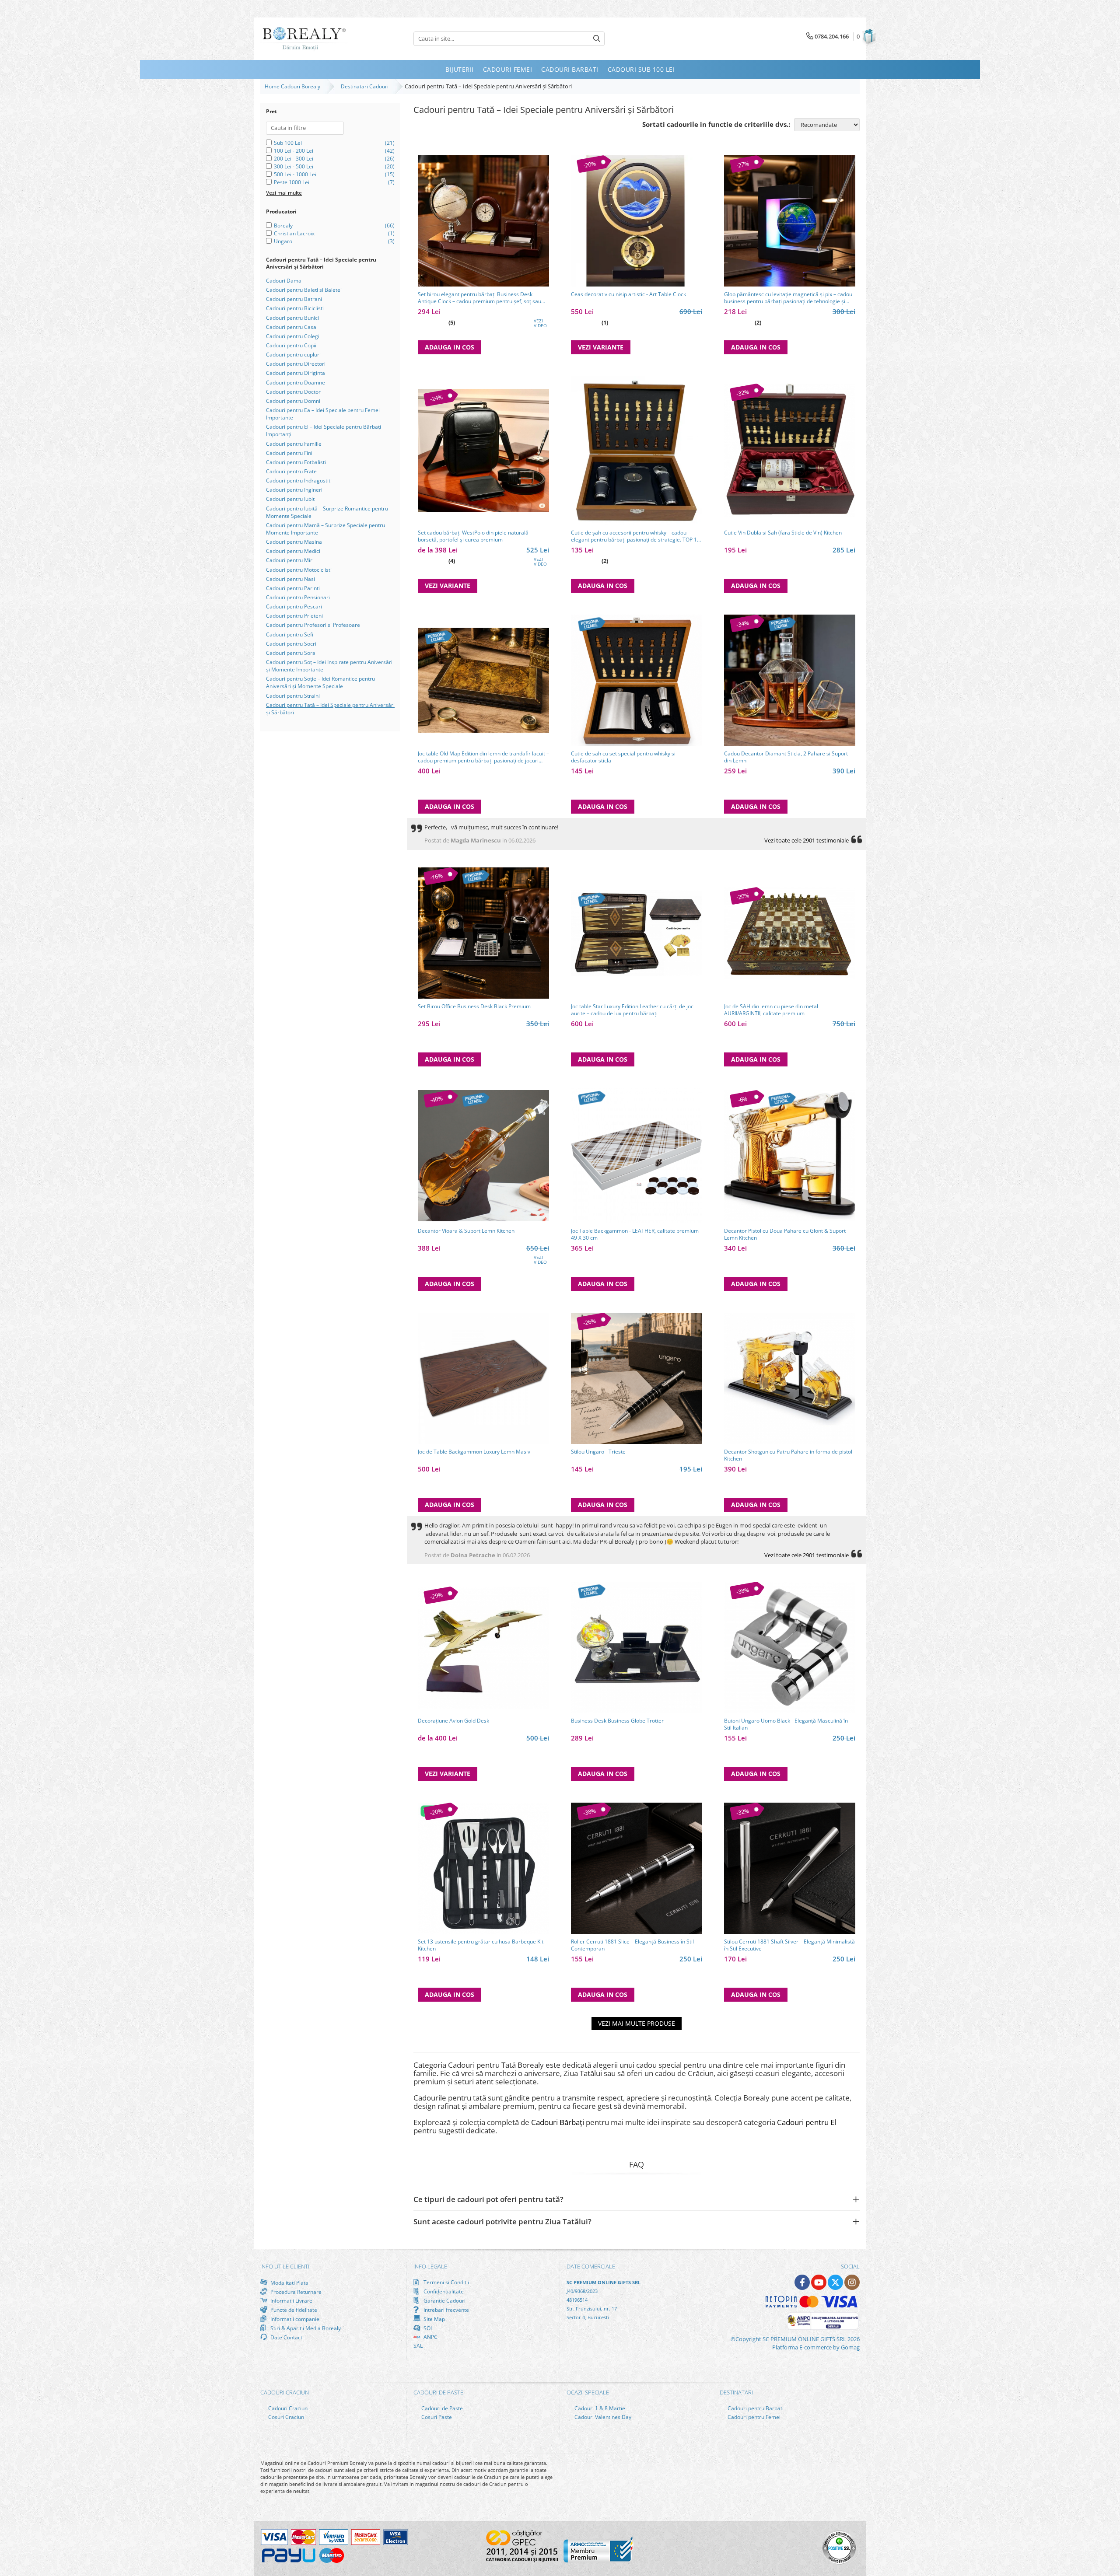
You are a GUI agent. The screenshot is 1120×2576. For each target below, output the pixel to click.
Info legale (430, 2266)
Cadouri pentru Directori (296, 364)
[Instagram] (852, 2282)
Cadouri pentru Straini (293, 696)
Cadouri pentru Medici (293, 551)
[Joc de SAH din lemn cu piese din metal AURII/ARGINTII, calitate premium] (790, 933)
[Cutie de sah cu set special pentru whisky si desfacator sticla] (637, 680)
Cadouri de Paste (441, 2408)
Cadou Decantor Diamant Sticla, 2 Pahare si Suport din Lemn (786, 757)
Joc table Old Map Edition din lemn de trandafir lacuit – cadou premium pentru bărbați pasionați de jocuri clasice (483, 757)
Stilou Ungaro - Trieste (598, 1452)
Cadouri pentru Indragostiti (299, 481)
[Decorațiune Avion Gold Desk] (483, 1648)
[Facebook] (802, 2282)
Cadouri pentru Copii (291, 345)
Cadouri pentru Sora (291, 653)
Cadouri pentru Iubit (290, 499)
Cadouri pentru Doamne (296, 383)
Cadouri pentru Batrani (294, 299)
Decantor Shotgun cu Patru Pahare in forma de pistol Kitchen (788, 1455)
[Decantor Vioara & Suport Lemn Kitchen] (483, 1156)
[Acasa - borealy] (304, 39)
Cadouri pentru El (807, 2122)
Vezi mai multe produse (637, 2023)
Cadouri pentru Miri (290, 560)
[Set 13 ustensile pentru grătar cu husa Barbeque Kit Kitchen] (483, 1868)
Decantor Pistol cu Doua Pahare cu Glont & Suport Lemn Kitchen (785, 1234)
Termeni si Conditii (446, 2282)
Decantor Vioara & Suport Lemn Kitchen (466, 1231)
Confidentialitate (443, 2291)
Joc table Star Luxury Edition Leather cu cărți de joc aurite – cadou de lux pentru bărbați (632, 1010)
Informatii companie (294, 2319)
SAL (418, 2346)
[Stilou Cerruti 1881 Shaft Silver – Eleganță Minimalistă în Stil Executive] (790, 1868)
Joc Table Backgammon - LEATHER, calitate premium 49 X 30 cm (635, 1234)
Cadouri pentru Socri (291, 644)
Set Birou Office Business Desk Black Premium (474, 1007)
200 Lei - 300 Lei (294, 159)
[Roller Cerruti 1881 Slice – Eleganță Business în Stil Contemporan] (637, 1868)
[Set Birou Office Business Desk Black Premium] (483, 933)
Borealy (283, 225)
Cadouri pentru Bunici (292, 318)
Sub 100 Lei (288, 143)
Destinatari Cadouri (366, 86)
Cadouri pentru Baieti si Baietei (304, 290)
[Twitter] (835, 2282)
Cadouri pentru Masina (294, 542)
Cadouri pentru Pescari (294, 606)
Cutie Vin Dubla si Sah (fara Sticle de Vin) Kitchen (783, 533)
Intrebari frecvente (446, 2310)
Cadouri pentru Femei (753, 2417)
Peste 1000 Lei (292, 182)
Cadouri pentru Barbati (755, 2408)
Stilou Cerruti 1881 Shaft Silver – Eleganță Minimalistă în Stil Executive (789, 1945)
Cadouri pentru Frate (291, 471)
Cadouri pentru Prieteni (294, 616)
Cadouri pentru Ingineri (294, 490)
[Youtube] (819, 2282)
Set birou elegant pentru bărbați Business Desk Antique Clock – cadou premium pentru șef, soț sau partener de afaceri (479, 298)
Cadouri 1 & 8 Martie (599, 2408)
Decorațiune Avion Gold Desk (453, 1721)
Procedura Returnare (295, 2292)
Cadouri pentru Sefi (290, 634)
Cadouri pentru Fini (289, 453)
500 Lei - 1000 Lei (295, 174)
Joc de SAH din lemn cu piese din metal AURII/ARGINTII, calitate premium (771, 1010)
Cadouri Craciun (287, 2408)
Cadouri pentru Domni (293, 401)
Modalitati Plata (289, 2282)
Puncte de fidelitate (293, 2310)
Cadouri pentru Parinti (293, 588)
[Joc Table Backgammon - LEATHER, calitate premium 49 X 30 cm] (637, 1156)
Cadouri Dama (284, 281)
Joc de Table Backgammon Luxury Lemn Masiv (474, 1452)
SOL (428, 2328)
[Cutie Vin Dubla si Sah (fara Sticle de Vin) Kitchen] (790, 450)
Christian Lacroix (294, 233)
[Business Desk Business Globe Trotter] (637, 1647)
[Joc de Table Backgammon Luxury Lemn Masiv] (483, 1378)
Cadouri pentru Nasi (290, 579)
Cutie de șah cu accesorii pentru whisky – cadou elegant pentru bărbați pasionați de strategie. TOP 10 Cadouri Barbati (635, 536)
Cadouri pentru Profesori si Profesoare (313, 625)
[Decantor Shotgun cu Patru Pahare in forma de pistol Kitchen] (790, 1378)
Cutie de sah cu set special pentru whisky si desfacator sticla (623, 757)
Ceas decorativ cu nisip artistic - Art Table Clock (628, 294)
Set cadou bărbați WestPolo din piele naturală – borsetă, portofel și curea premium (475, 536)
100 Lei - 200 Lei (294, 151)
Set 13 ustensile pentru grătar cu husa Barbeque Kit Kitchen (481, 1945)
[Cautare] (597, 39)
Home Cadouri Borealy (294, 86)
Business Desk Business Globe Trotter (617, 1721)
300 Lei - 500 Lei (294, 166)
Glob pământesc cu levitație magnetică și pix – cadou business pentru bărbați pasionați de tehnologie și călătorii (788, 298)
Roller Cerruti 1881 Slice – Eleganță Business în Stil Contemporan (632, 1945)
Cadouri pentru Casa (291, 327)
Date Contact (286, 2337)
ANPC (430, 2337)
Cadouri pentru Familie (294, 444)
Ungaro (283, 241)
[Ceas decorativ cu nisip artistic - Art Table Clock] (637, 221)
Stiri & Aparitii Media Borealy (305, 2328)
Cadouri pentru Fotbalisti (296, 462)
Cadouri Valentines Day (602, 2417)
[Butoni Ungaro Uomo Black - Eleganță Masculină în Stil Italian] (790, 1647)
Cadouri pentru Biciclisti (295, 308)
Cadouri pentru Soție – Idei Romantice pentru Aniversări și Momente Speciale (320, 682)
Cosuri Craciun (285, 2417)
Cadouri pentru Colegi (293, 336)
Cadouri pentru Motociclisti (299, 570)
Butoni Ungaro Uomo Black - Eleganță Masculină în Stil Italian (786, 1724)
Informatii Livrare (291, 2301)
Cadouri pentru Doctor (293, 392)
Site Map (434, 2319)
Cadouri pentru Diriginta (296, 373)
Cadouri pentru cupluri (293, 355)
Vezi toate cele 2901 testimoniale (807, 840)
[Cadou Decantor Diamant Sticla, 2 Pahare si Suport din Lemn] (790, 680)
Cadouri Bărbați (558, 2122)
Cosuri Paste (436, 2417)
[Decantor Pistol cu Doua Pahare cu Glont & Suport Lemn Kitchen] (790, 1156)
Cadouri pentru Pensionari (298, 597)
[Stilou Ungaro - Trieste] (637, 1378)
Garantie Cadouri (444, 2300)
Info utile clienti (285, 2266)
